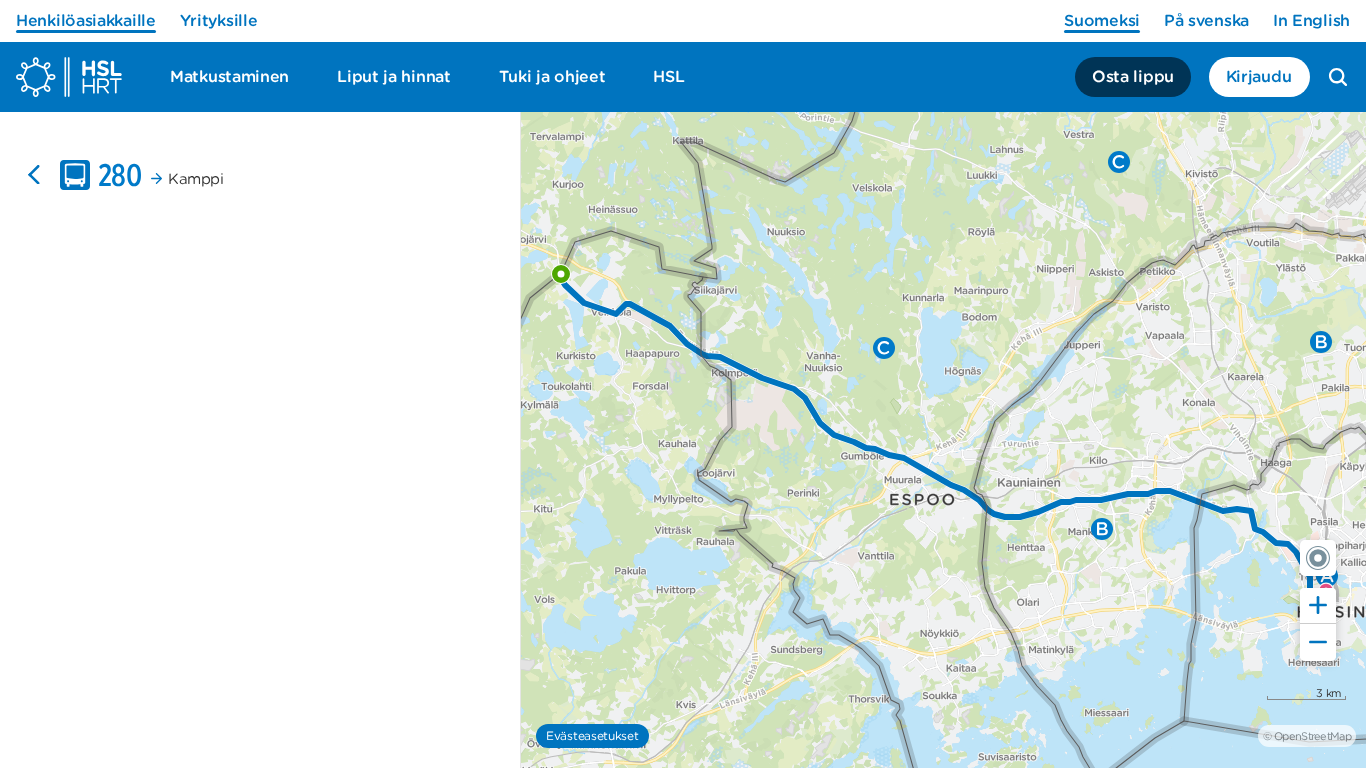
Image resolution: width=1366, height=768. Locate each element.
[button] (1318, 558)
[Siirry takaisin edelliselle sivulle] (34, 175)
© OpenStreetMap (1307, 736)
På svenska (1206, 20)
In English (1311, 20)
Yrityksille (219, 20)
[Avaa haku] (1338, 77)
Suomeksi (1102, 20)
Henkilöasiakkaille (86, 20)
